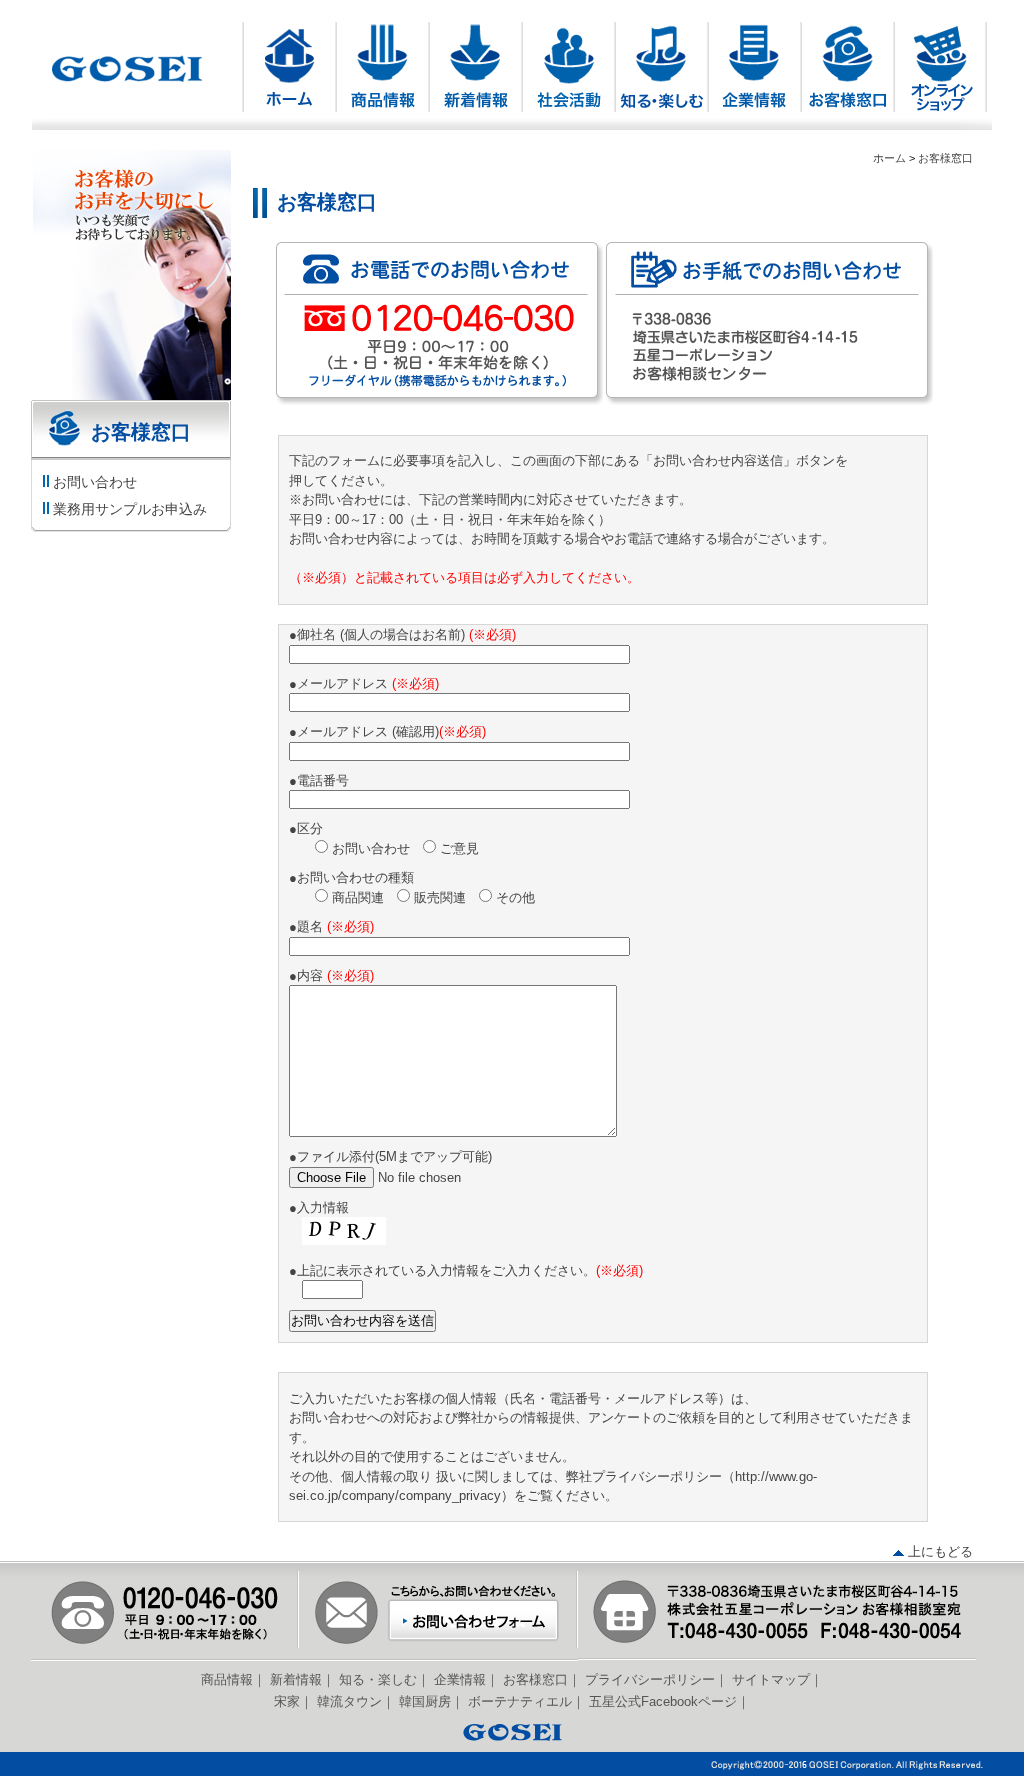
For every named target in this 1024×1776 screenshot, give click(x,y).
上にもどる (940, 1551)
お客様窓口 (945, 158)
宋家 (287, 1701)
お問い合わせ (95, 482)
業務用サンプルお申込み (130, 509)
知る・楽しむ (378, 1679)
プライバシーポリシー (650, 1679)
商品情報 (227, 1679)
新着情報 (296, 1679)
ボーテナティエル (520, 1701)
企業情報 (460, 1679)
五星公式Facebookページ (663, 1701)
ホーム (889, 158)
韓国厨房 (425, 1701)
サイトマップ (771, 1679)
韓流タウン (349, 1701)
